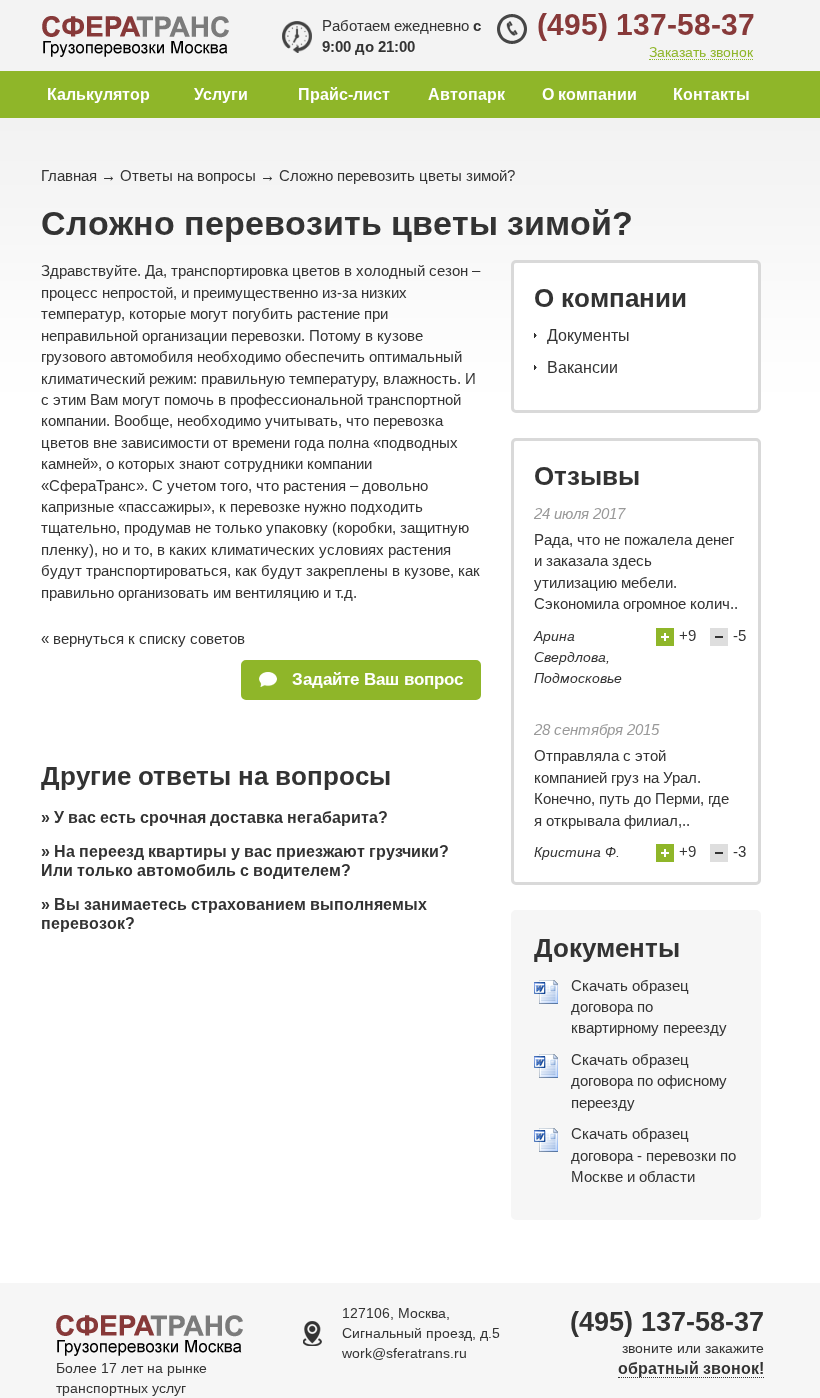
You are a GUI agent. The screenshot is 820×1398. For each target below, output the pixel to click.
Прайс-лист (344, 94)
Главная (69, 175)
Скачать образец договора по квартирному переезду (649, 1007)
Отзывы (587, 476)
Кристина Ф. (577, 852)
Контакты (711, 94)
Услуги (221, 94)
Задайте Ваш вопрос (375, 679)
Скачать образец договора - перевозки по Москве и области (653, 1155)
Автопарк (466, 94)
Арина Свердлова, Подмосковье (578, 657)
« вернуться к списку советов (143, 638)
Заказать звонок (701, 52)
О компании (589, 94)
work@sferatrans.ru (404, 1353)
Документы (588, 335)
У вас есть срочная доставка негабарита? (221, 817)
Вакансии (582, 367)
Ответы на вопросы (188, 175)
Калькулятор (98, 94)
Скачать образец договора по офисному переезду (649, 1081)
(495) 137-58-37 (646, 24)
